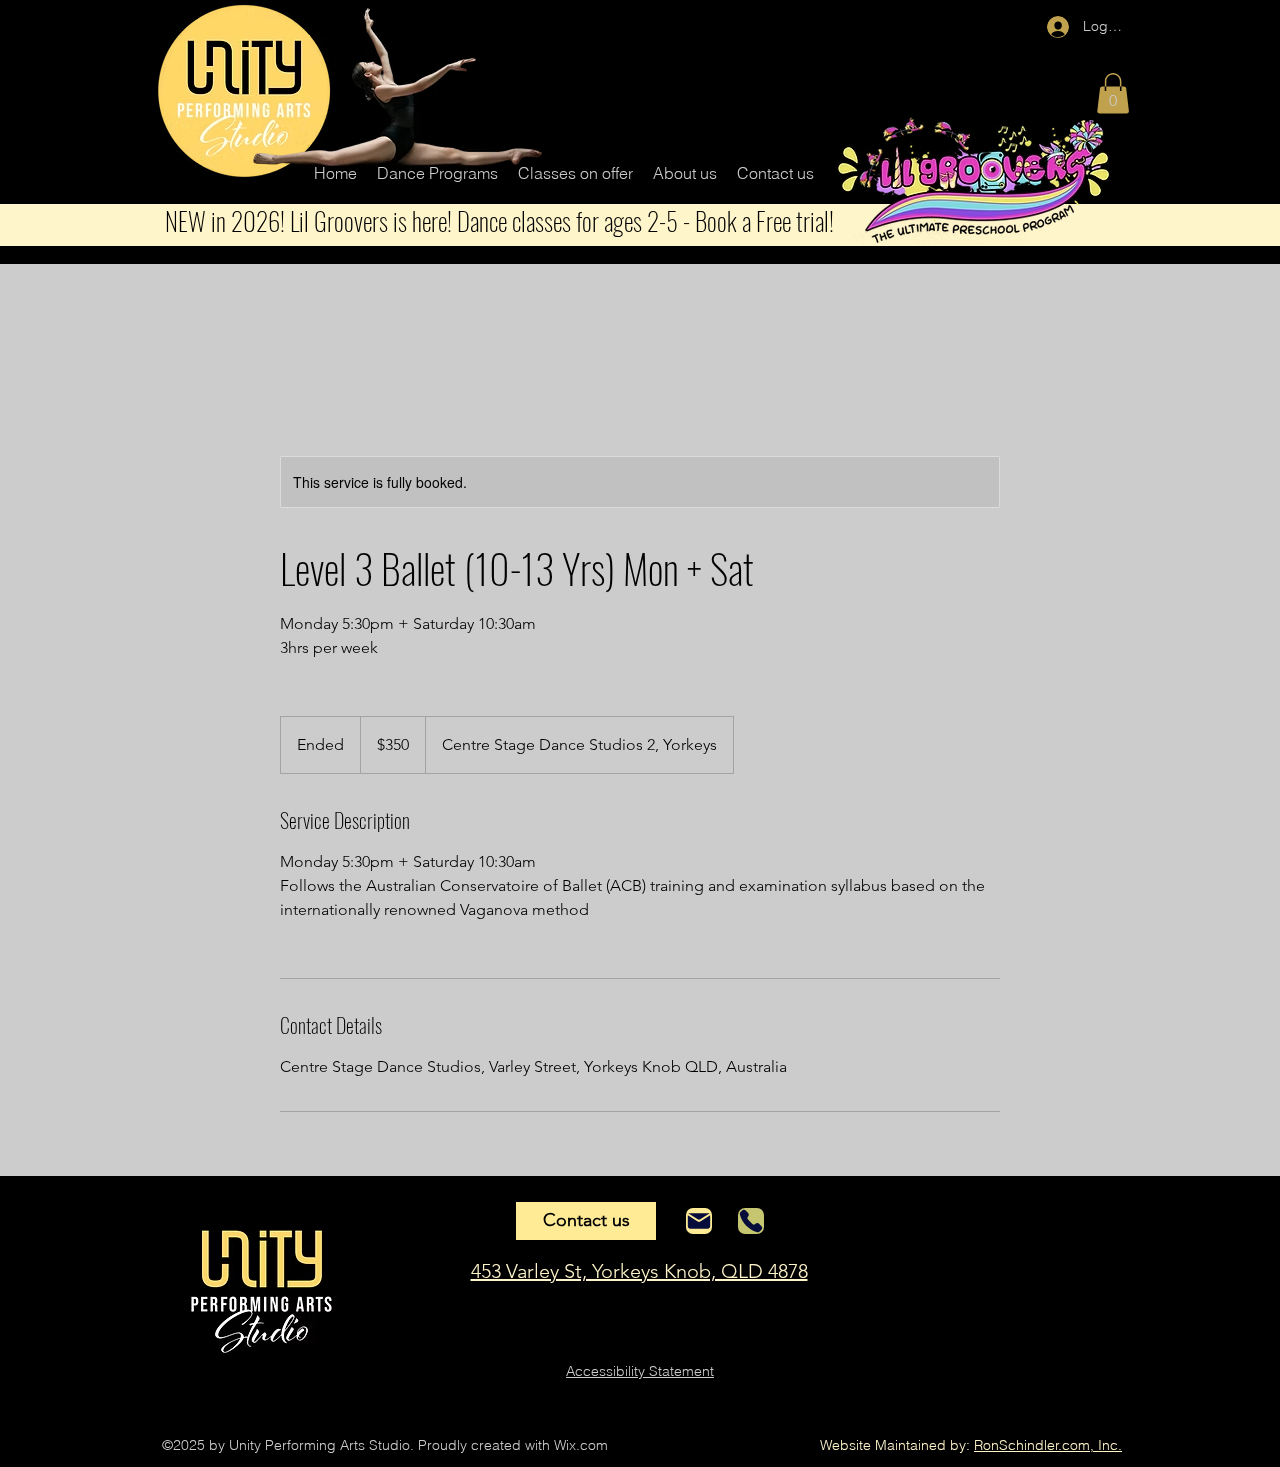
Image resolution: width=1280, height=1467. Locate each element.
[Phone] (751, 1221)
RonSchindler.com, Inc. (1048, 1445)
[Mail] (699, 1221)
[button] (437, 173)
